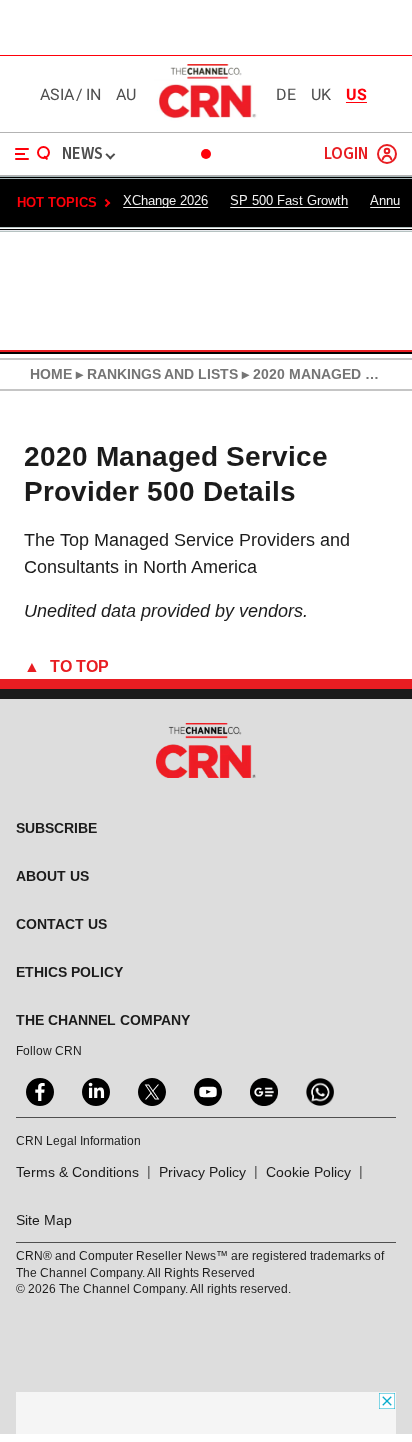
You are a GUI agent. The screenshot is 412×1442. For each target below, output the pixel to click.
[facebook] (38, 1090)
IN (93, 95)
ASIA (57, 95)
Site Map (44, 1220)
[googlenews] (262, 1090)
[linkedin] (94, 1090)
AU (126, 95)
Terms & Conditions (77, 1172)
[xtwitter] (150, 1090)
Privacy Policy (202, 1172)
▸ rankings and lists (155, 374)
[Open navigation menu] (33, 154)
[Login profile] (387, 154)
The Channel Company (103, 1020)
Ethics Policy (69, 972)
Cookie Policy (308, 1172)
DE (286, 95)
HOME (51, 374)
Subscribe (56, 828)
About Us (52, 876)
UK (321, 95)
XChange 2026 (165, 200)
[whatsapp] (318, 1090)
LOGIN (346, 154)
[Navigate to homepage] (206, 117)
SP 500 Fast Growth (289, 200)
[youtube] (206, 1090)
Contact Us (61, 924)
